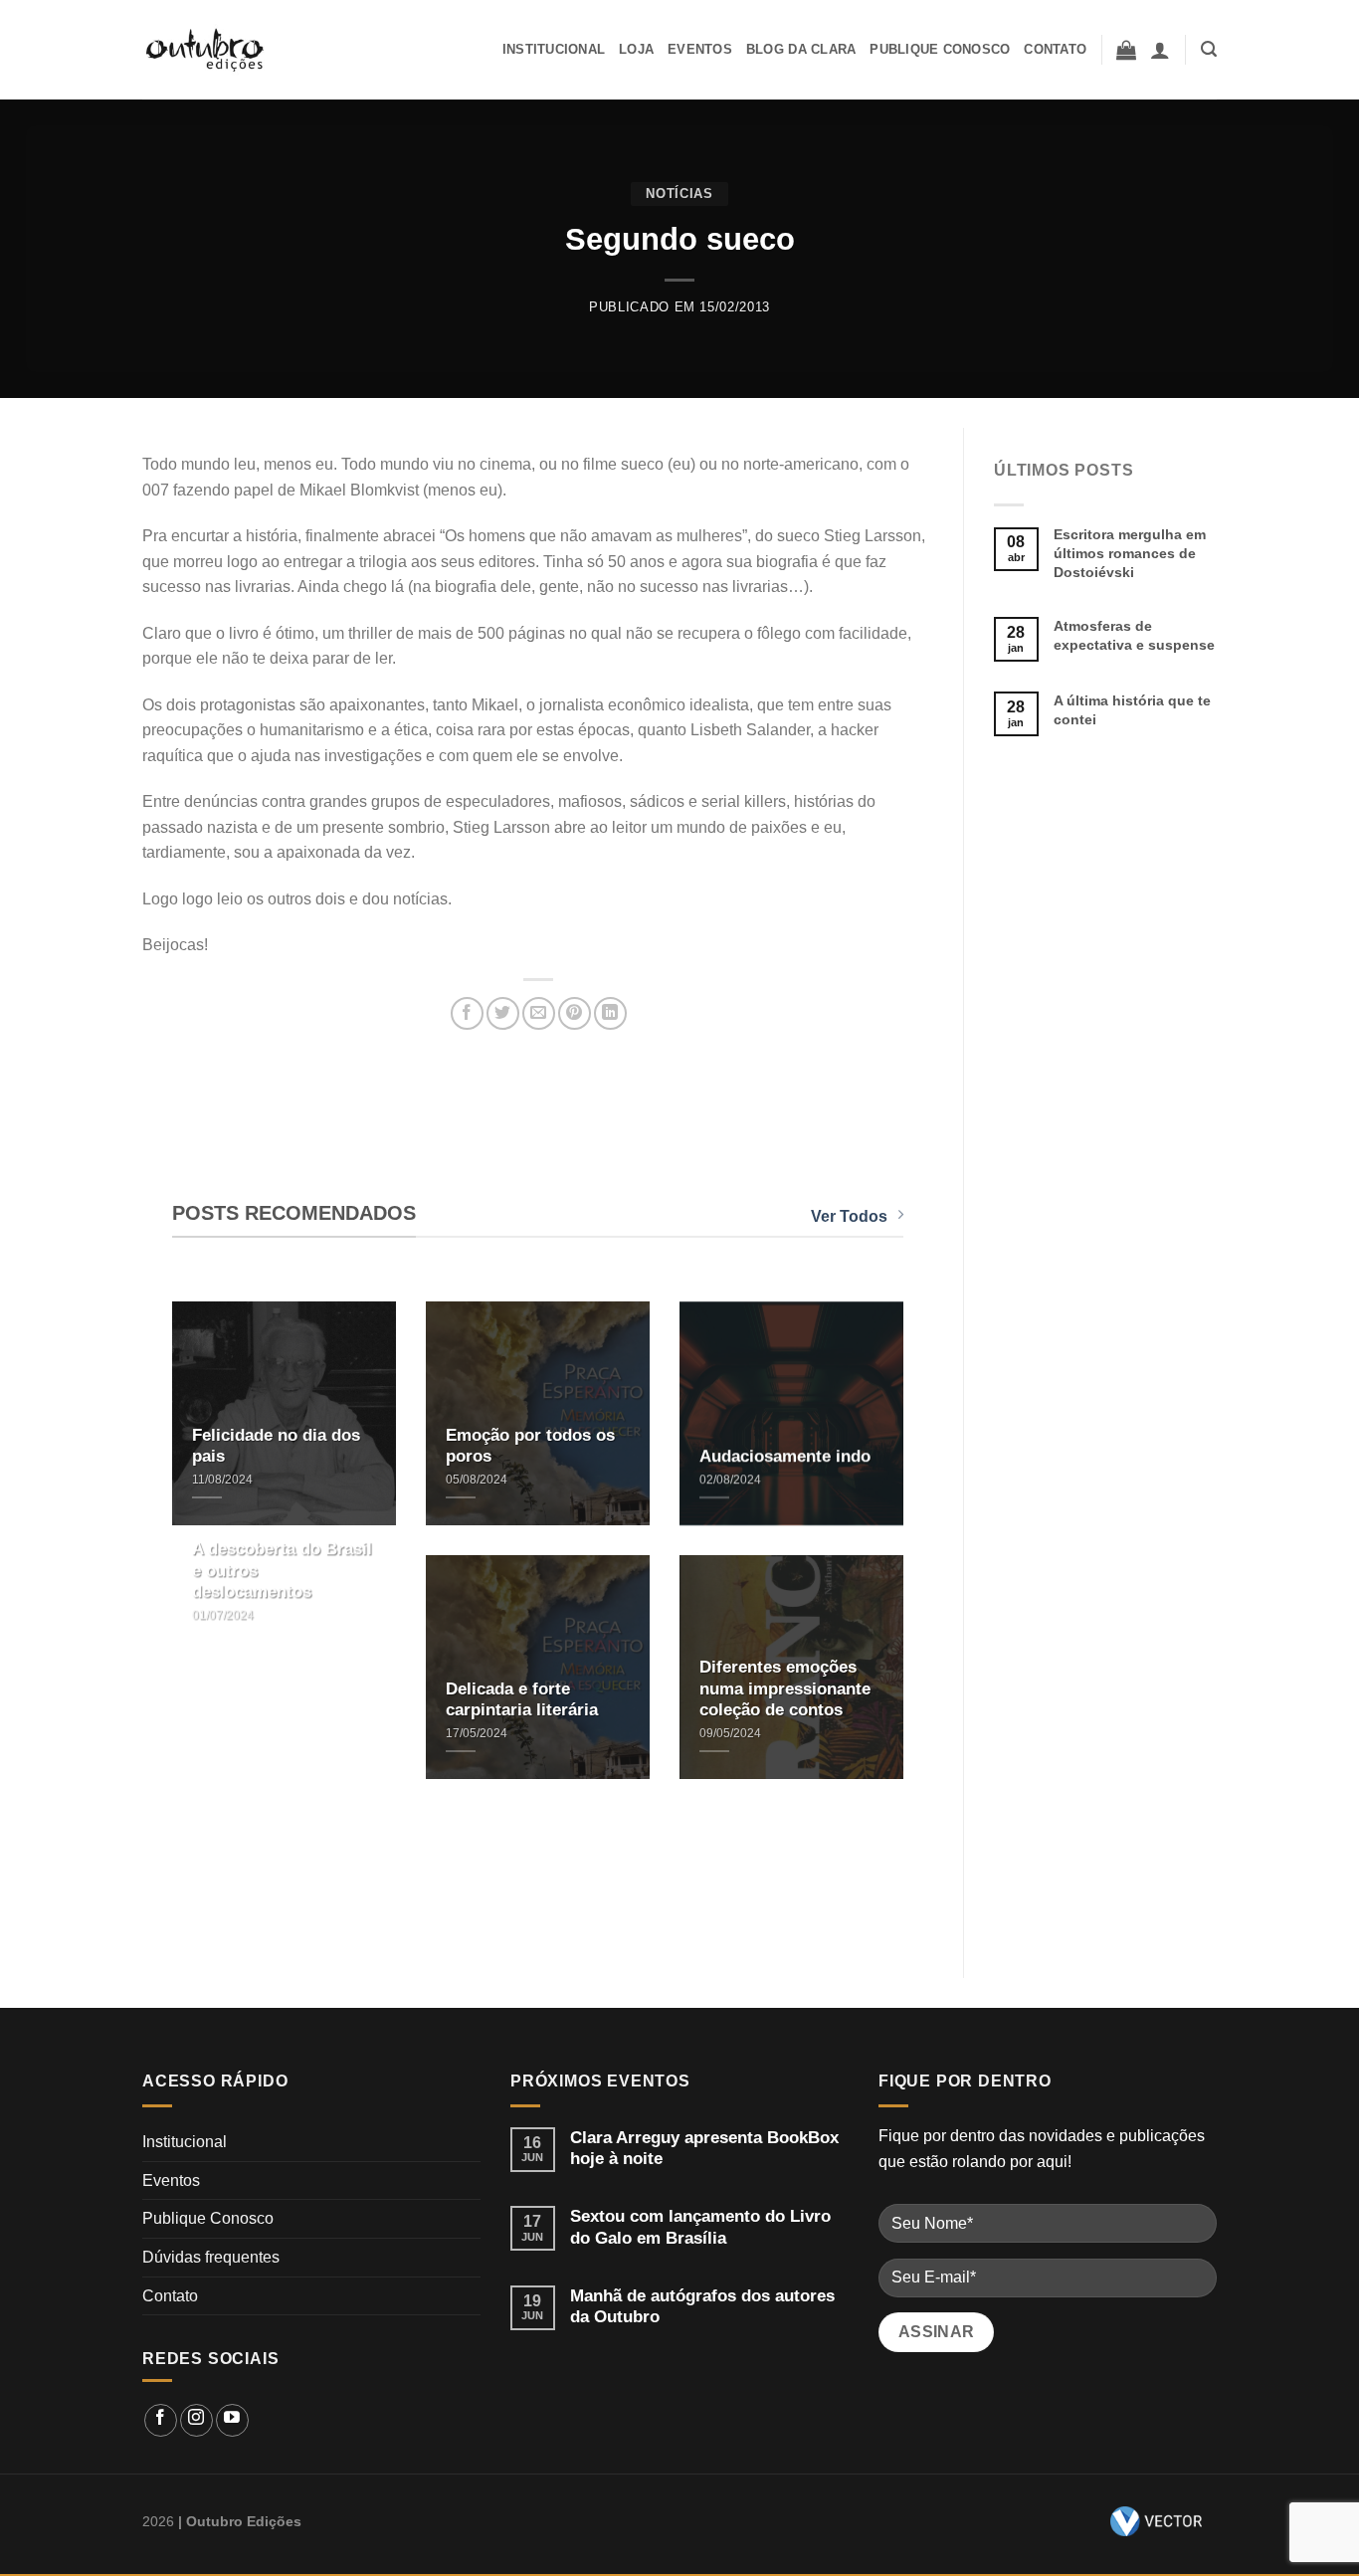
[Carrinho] (1126, 50)
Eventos (700, 49)
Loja (636, 49)
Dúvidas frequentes (211, 2257)
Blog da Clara (801, 49)
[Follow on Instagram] (196, 2420)
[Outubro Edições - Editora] (206, 50)
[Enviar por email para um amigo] (539, 1013)
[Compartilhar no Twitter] (503, 1013)
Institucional (554, 49)
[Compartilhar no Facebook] (467, 1013)
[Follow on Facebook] (161, 2420)
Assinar (937, 2332)
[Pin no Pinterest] (575, 1013)
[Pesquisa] (1209, 49)
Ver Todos (849, 1216)
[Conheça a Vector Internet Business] (1156, 2521)
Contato (1055, 49)
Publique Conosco (940, 49)
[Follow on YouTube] (232, 2420)
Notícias (679, 194)
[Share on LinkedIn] (610, 1013)
